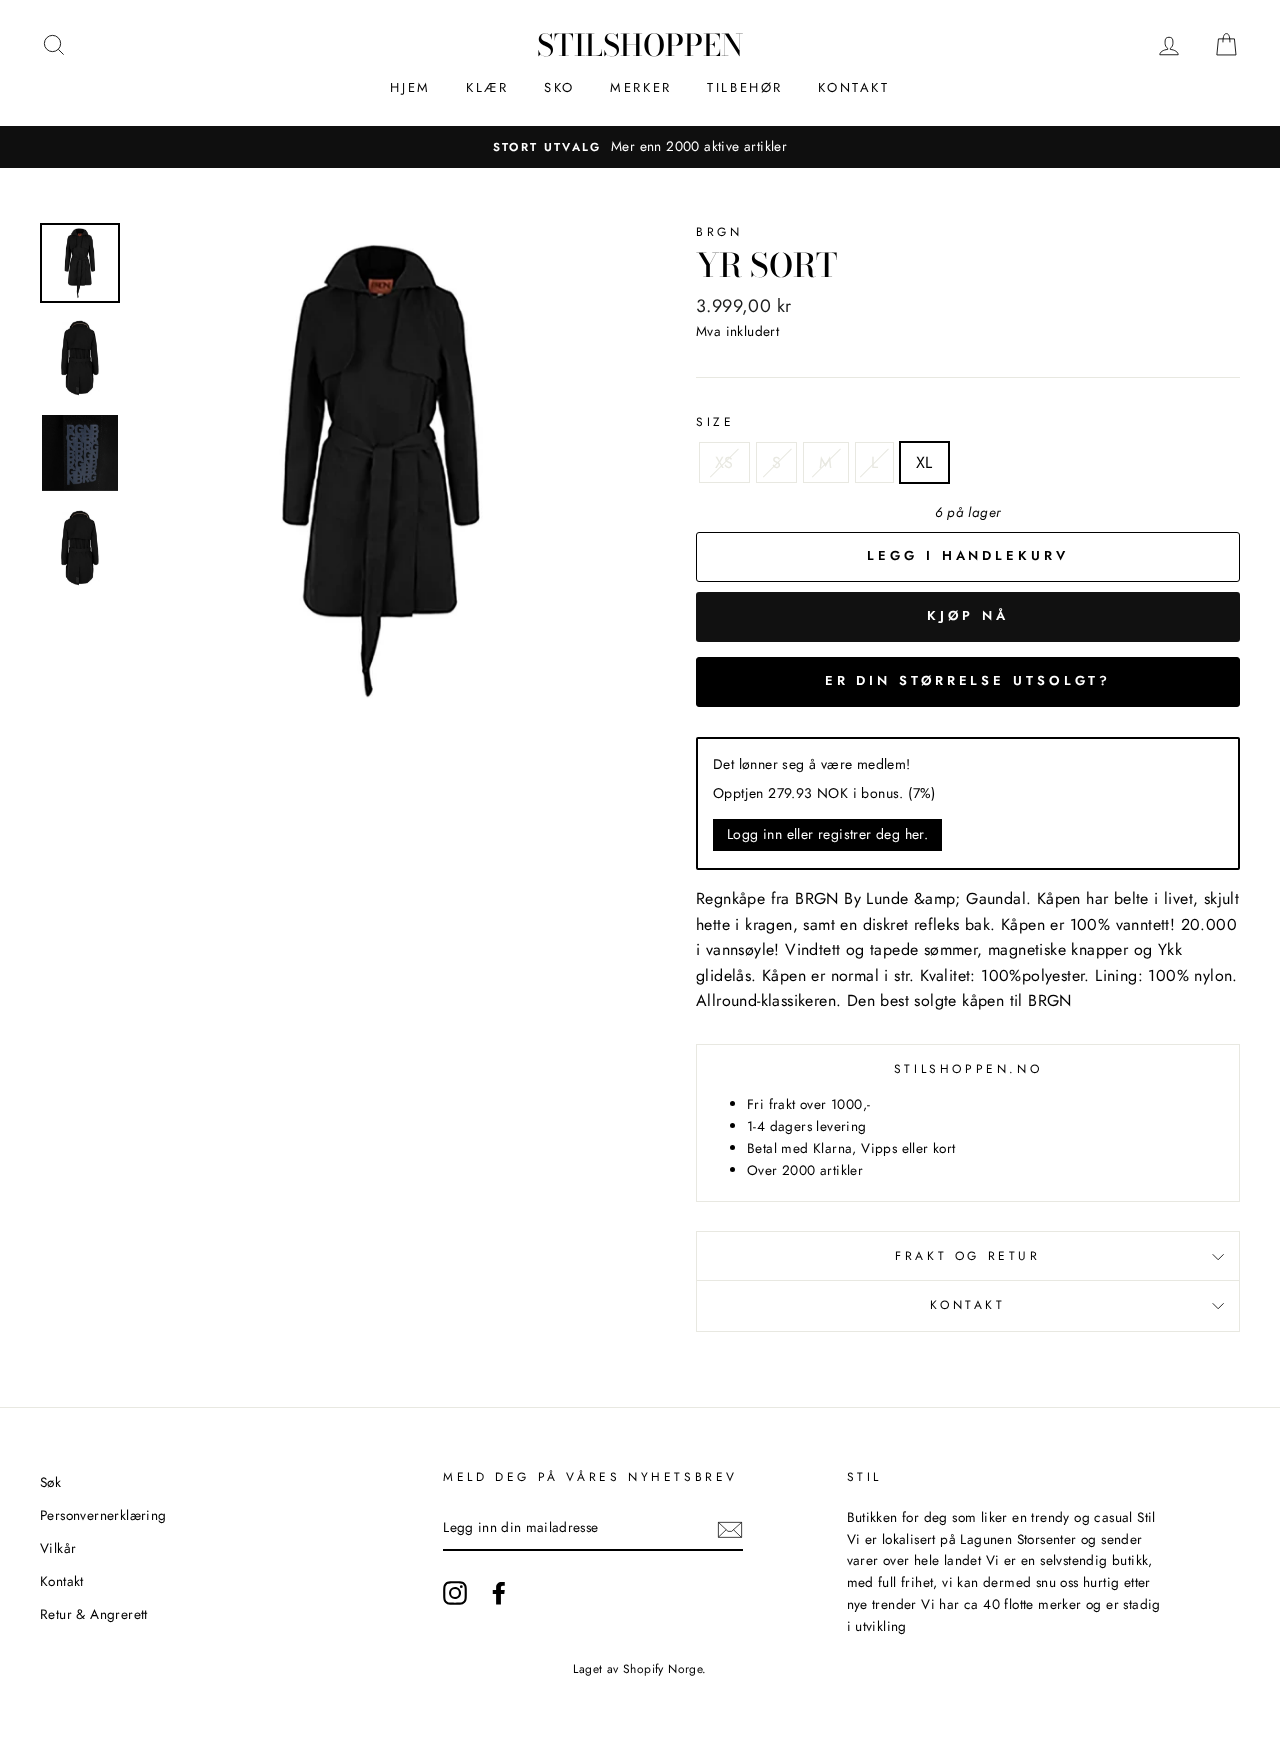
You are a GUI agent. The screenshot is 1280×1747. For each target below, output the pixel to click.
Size (715, 422)
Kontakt (853, 87)
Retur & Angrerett (94, 1614)
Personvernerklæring (103, 1515)
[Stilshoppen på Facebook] (499, 1593)
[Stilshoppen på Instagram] (455, 1593)
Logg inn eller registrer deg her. (827, 834)
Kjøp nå (967, 615)
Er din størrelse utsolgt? (968, 680)
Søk (50, 1482)
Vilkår (58, 1548)
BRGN (719, 232)
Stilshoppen (640, 45)
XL (924, 462)
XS (724, 462)
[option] (640, 147)
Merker (641, 87)
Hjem (410, 87)
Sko (559, 87)
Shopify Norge (662, 1669)
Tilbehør (745, 87)
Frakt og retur (967, 1256)
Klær (487, 87)
